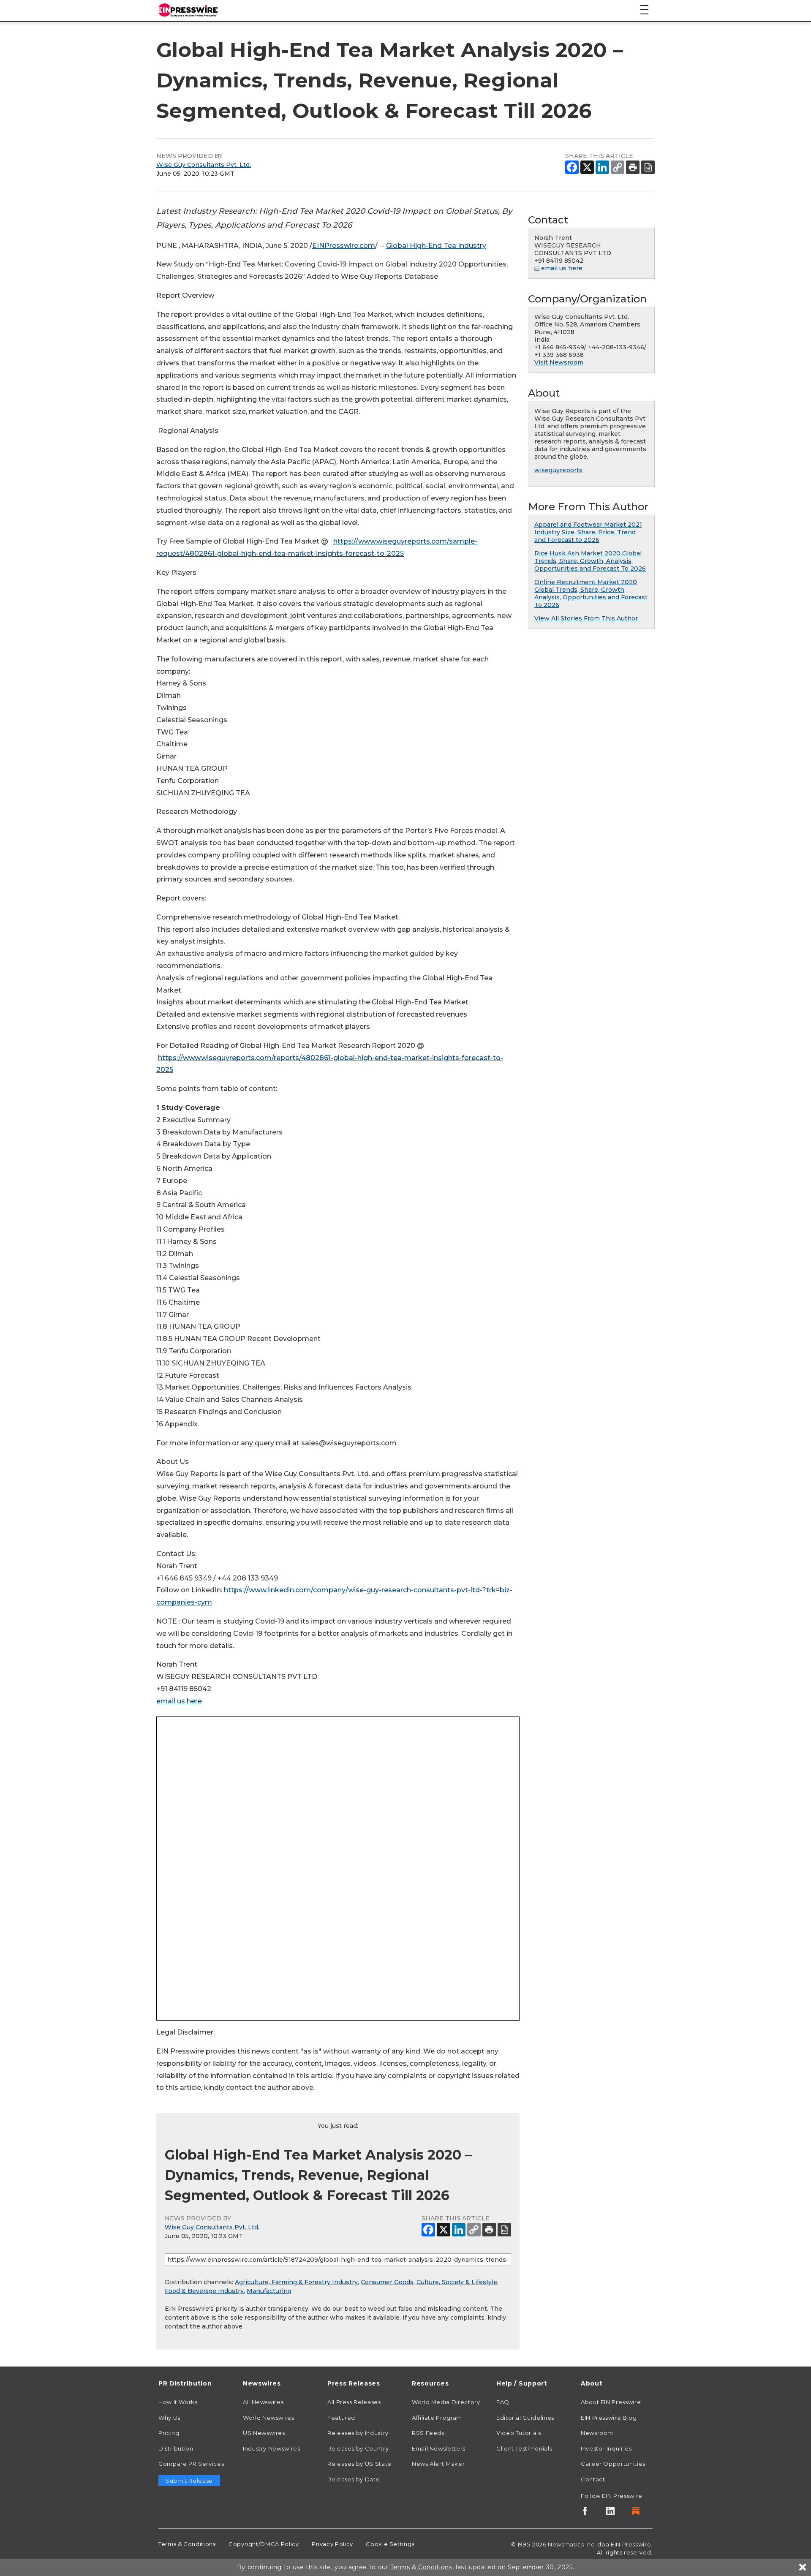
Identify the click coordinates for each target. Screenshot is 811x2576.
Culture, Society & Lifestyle (457, 2282)
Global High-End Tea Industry (436, 246)
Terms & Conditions (187, 2544)
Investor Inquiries (606, 2448)
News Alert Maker (438, 2464)
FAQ (503, 2402)
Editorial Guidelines (525, 2418)
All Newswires (263, 2402)
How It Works (178, 2402)
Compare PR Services (191, 2464)
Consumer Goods (387, 2282)
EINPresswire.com (344, 246)
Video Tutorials (519, 2433)
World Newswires (269, 2418)
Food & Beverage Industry (204, 2291)
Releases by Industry (358, 2433)
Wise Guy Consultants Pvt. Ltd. (204, 165)
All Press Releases (354, 2402)
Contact (593, 2479)
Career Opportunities (613, 2464)
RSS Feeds (428, 2433)
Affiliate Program (437, 2418)
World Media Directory (446, 2402)
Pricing (169, 2433)
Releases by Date (354, 2479)
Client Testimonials (524, 2448)
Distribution (176, 2448)
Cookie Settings (390, 2544)
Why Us (169, 2418)
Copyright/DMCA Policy (264, 2544)
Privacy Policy (332, 2544)
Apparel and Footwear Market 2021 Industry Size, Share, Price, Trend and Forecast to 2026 (588, 532)
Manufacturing (269, 2291)
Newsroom (597, 2433)
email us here (179, 1701)
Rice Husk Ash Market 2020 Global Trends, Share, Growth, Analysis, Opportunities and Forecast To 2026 (590, 561)
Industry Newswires (272, 2448)
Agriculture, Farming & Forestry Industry (296, 2282)
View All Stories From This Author (586, 618)
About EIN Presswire (611, 2402)
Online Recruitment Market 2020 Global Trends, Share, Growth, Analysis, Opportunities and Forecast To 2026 (591, 593)
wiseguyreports (558, 470)
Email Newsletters (439, 2448)
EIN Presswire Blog (609, 2418)
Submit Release (189, 2481)
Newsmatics (566, 2544)
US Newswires (264, 2433)
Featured (341, 2418)
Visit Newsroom (559, 362)
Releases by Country (358, 2448)
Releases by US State (359, 2464)
